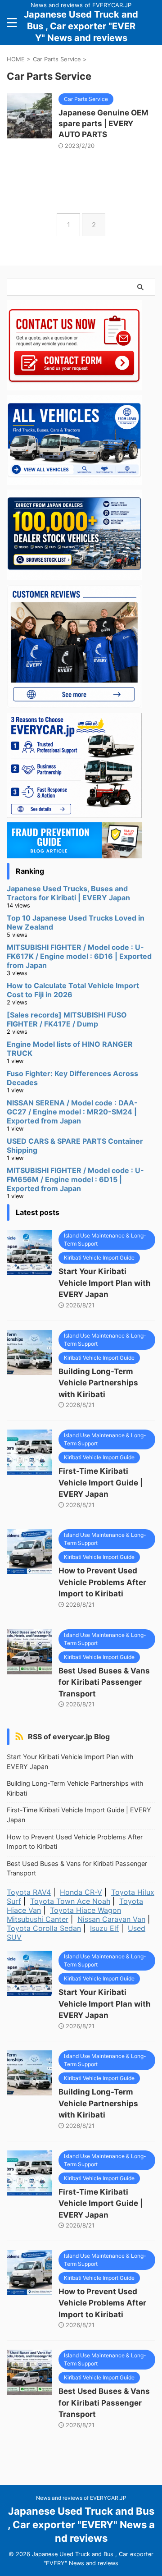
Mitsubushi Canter (38, 1919)
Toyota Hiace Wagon (85, 1910)
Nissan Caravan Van (111, 1919)
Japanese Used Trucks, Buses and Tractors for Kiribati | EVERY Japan (68, 893)
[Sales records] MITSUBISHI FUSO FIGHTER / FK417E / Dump (67, 1019)
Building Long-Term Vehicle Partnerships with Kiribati (98, 1383)
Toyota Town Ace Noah (70, 1901)
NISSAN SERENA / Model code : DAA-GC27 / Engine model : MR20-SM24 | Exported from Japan (72, 1112)
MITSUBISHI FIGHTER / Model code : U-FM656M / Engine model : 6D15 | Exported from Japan (75, 1179)
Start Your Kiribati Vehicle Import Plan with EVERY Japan (105, 1283)
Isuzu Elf (104, 1928)
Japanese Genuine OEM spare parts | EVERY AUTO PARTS (103, 124)
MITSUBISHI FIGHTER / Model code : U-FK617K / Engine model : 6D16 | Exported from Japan (79, 956)
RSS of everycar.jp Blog (69, 1737)
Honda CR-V (81, 1892)
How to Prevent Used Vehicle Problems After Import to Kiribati (102, 1582)
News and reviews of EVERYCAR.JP (81, 2498)
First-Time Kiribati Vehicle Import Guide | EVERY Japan (101, 1483)
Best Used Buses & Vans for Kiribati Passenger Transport (104, 1682)
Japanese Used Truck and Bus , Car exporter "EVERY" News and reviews (81, 26)
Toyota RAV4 (29, 1892)
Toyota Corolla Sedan (44, 1928)
